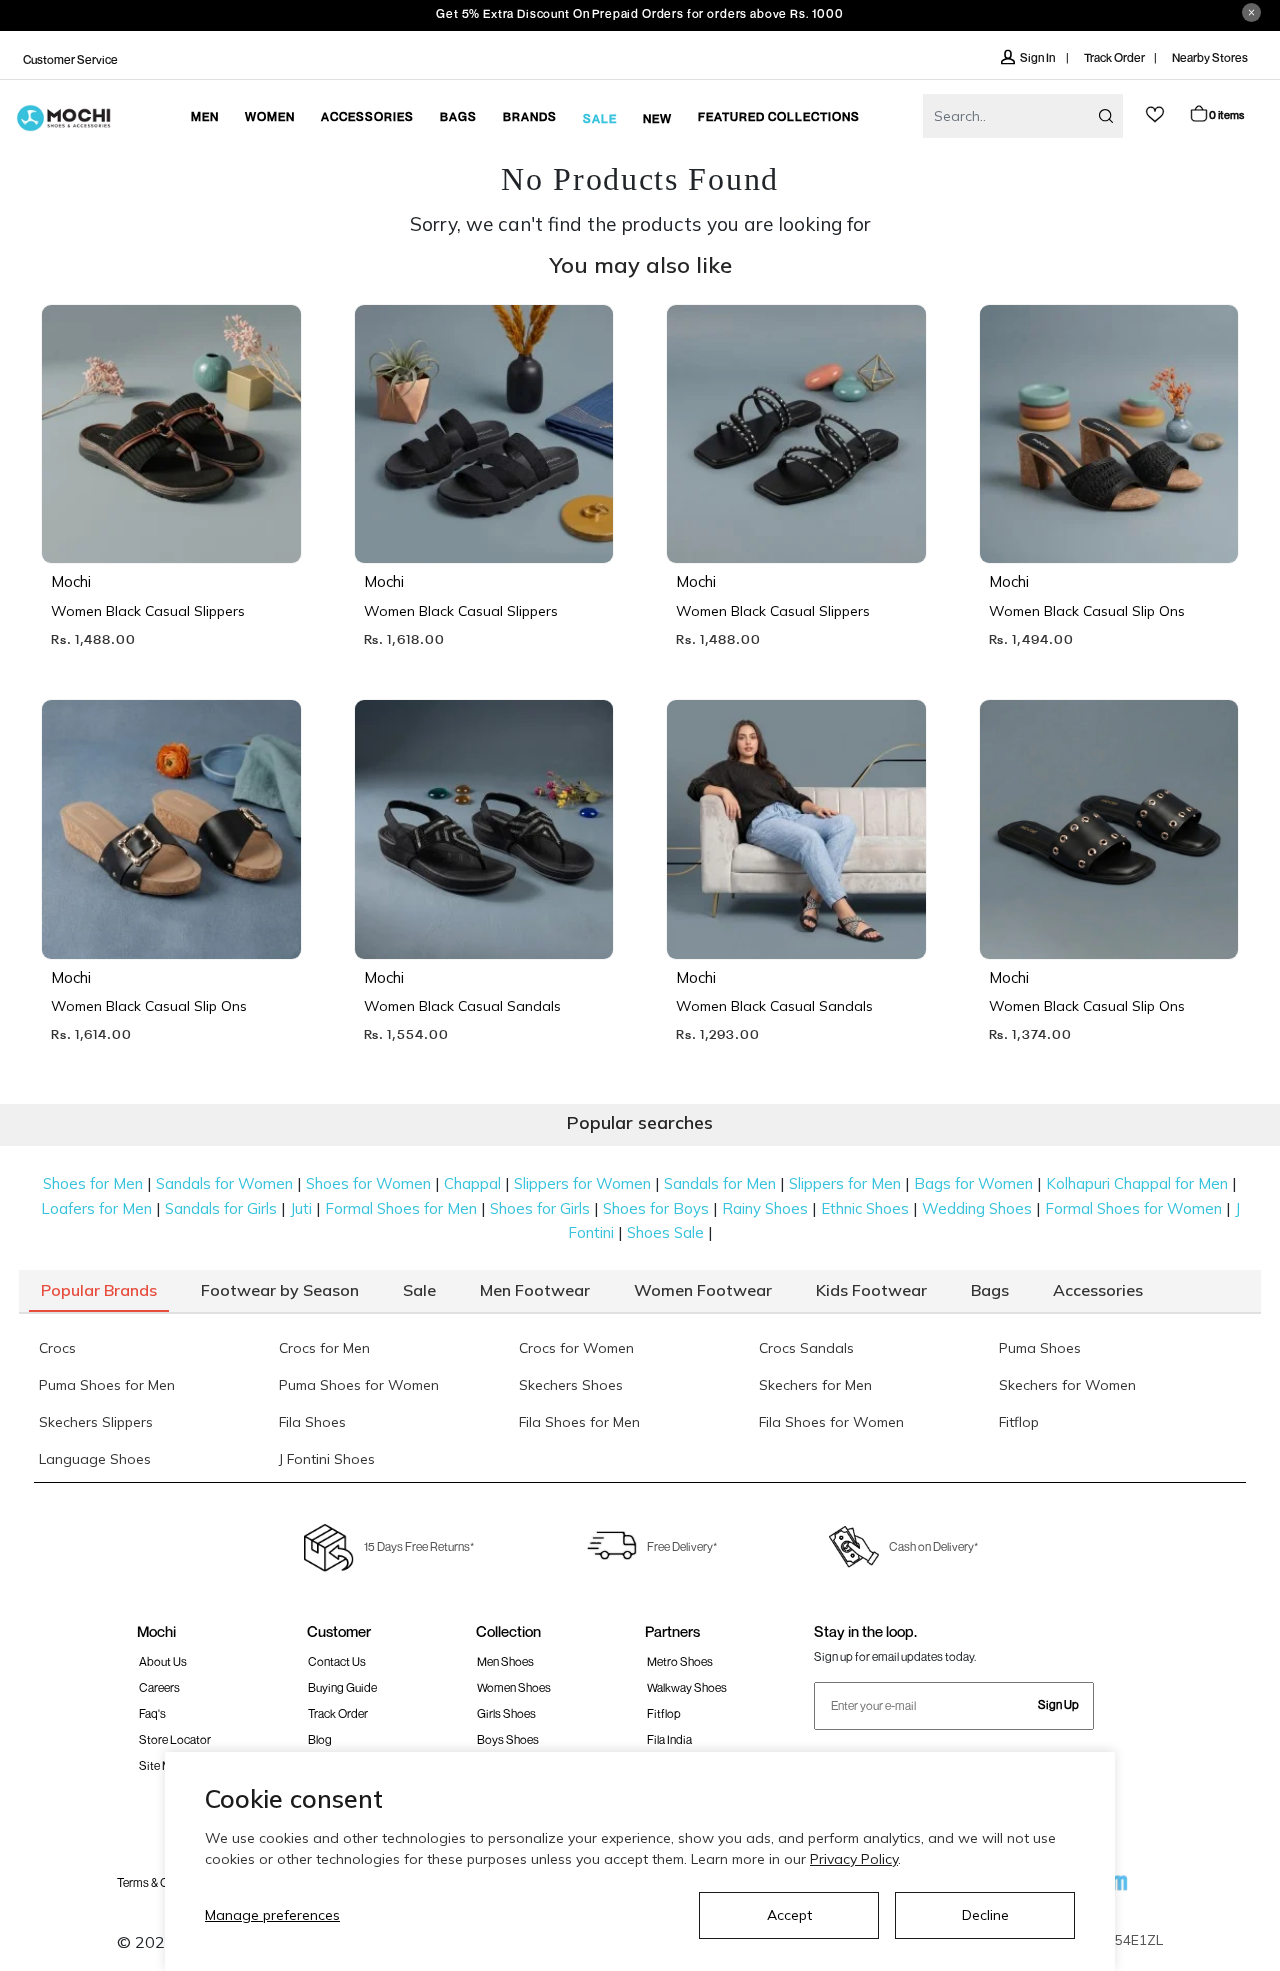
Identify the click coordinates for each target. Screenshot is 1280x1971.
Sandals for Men (720, 1183)
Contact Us (337, 1661)
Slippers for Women (582, 1183)
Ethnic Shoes (865, 1208)
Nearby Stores (1210, 57)
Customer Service (70, 59)
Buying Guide (342, 1687)
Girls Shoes (506, 1713)
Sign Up (1058, 1704)
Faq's (152, 1713)
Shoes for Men (93, 1183)
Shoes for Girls (540, 1208)
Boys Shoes (508, 1739)
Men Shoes (505, 1661)
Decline (985, 1915)
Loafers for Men (96, 1208)
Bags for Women (973, 1183)
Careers (159, 1687)
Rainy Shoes (765, 1208)
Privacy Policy (854, 1859)
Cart (1226, 114)
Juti (301, 1208)
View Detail (170, 519)
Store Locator (175, 1739)
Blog (320, 1739)
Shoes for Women (368, 1183)
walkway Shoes (687, 1687)
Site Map (162, 1765)
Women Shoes (514, 1687)
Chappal (472, 1183)
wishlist (1155, 114)
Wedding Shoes (977, 1208)
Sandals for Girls (221, 1208)
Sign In (1038, 57)
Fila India (669, 1739)
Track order (338, 1713)
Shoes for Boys (656, 1208)
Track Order (1114, 57)
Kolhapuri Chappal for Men (1137, 1183)
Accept (789, 1915)
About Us (163, 1661)
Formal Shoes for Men (401, 1208)
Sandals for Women (224, 1183)
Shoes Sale (665, 1232)
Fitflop (664, 1713)
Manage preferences (272, 1915)
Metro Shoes (680, 1661)
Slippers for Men (845, 1183)
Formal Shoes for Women (1133, 1208)
